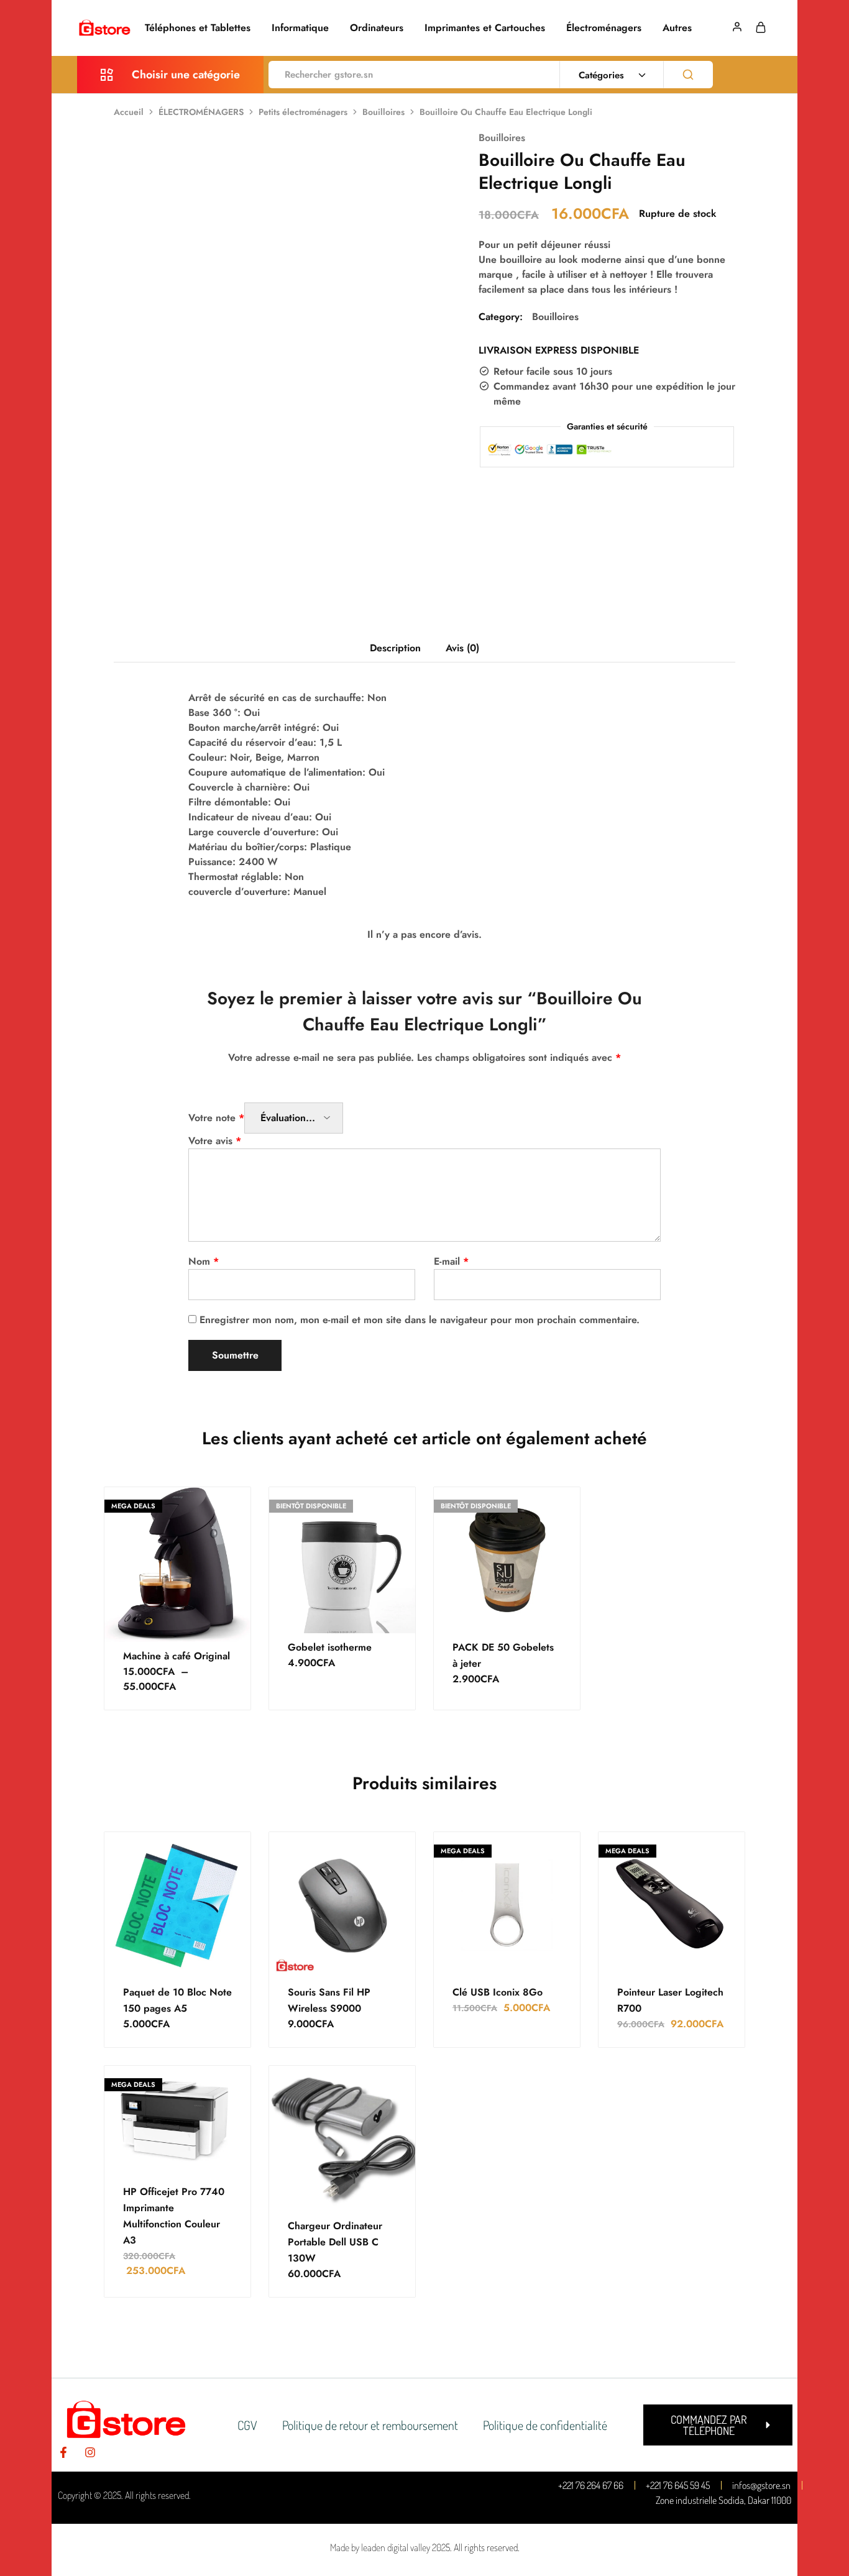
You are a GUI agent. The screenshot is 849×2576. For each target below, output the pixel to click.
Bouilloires (383, 112)
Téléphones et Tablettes (198, 28)
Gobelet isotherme (330, 1647)
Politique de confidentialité (545, 2425)
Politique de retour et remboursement (370, 2425)
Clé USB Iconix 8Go (498, 1992)
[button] (718, 2425)
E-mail (451, 1261)
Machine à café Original (177, 1656)
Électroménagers (604, 28)
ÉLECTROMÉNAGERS (201, 112)
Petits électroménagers (303, 112)
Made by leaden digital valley (380, 2547)
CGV (247, 2425)
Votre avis (215, 1141)
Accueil (129, 112)
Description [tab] (395, 648)
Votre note (216, 1118)
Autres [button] (677, 28)
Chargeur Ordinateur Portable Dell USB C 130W (335, 2242)
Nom (204, 1261)
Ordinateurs (377, 28)
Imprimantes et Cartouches (485, 28)
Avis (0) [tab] (462, 648)
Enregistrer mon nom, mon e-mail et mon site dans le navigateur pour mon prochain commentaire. (420, 1320)
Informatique (300, 28)
